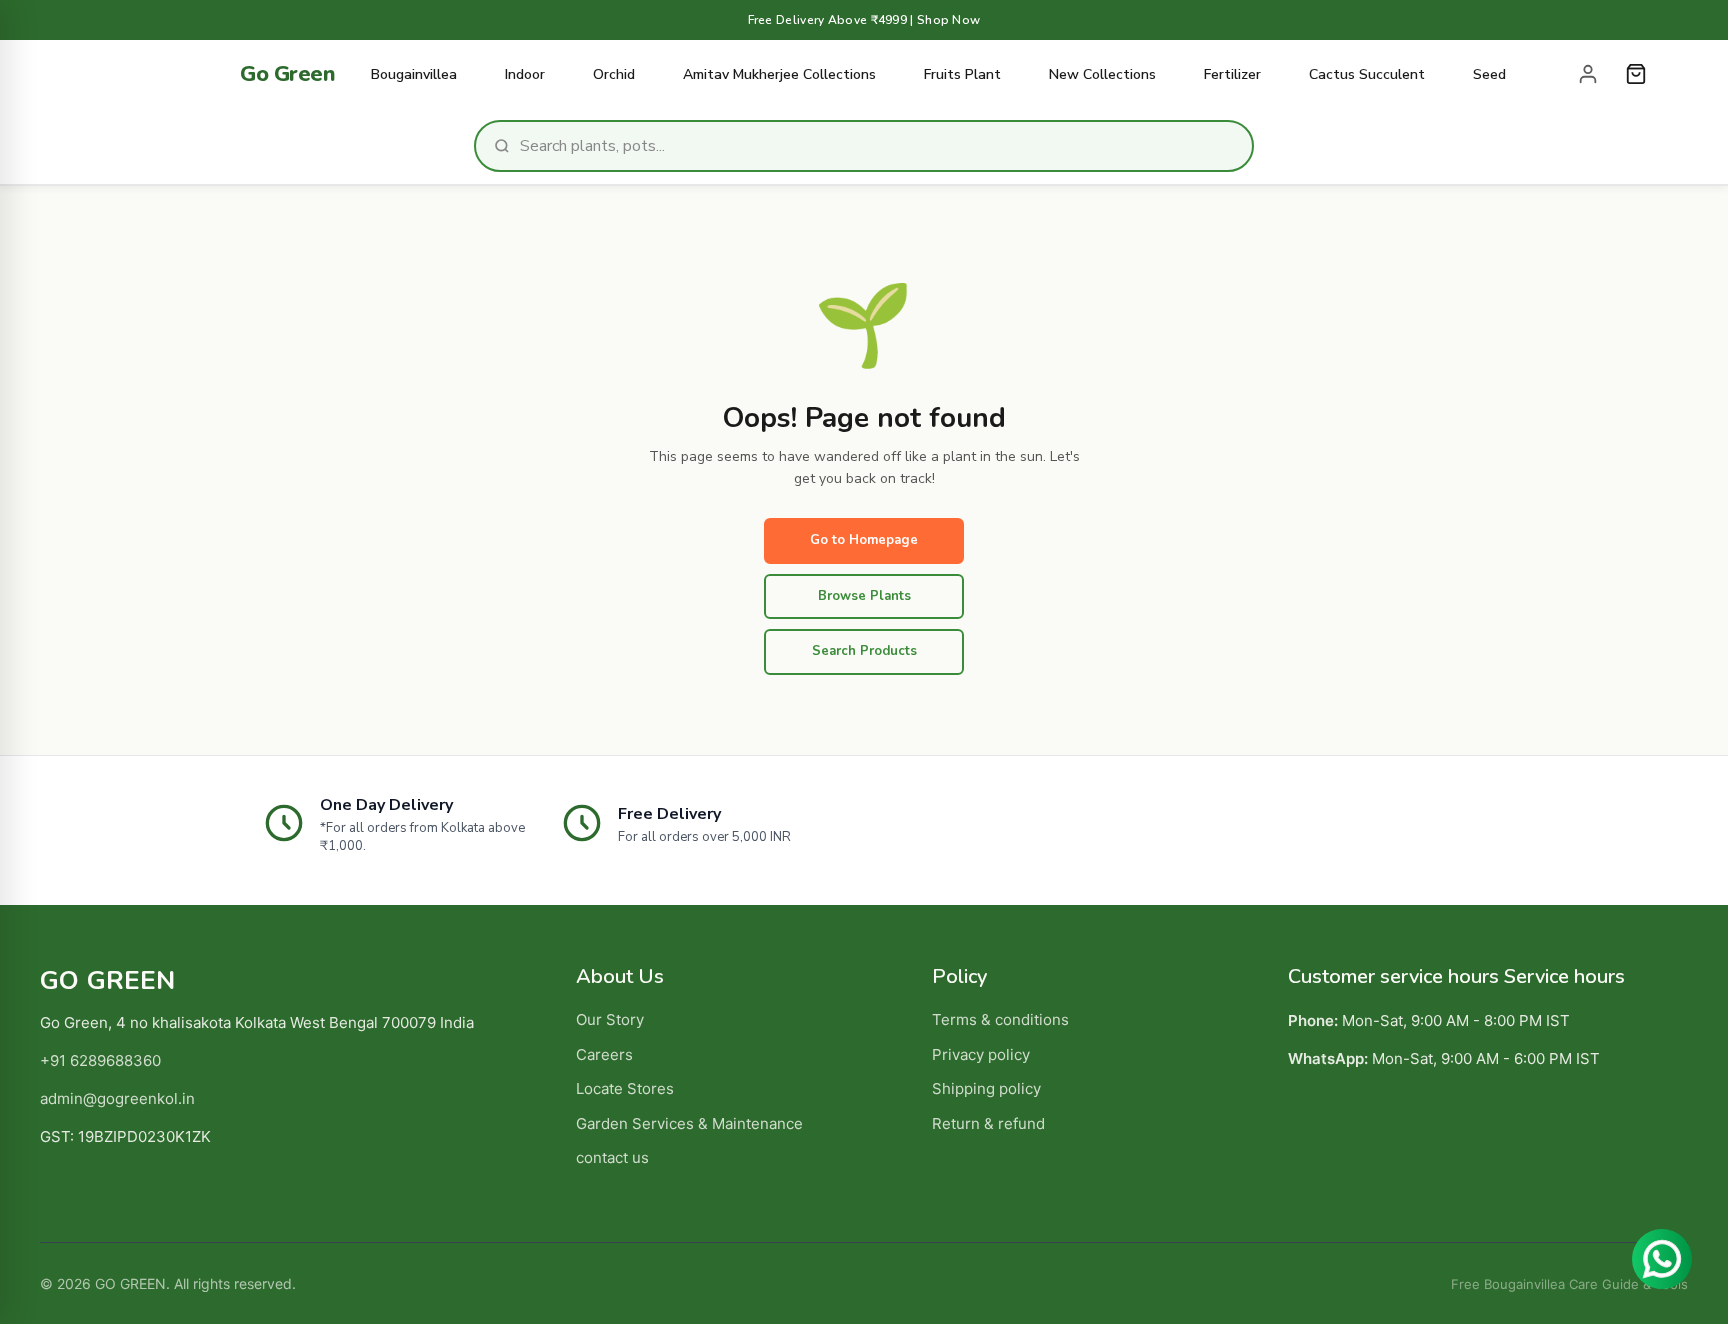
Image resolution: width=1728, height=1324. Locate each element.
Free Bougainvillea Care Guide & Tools (1569, 1284)
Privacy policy (981, 1054)
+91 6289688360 (100, 1060)
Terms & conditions (1000, 1019)
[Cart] (1636, 74)
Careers (604, 1054)
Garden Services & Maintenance (689, 1123)
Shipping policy (986, 1088)
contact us (612, 1157)
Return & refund (988, 1123)
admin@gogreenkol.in (117, 1098)
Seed (1489, 74)
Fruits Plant (962, 74)
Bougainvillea (414, 74)
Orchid (614, 74)
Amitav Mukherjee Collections (779, 74)
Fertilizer (1232, 74)
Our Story (610, 1019)
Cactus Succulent (1367, 74)
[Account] (1588, 74)
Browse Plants (864, 596)
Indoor (525, 74)
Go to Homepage (864, 540)
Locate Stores (625, 1088)
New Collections (1102, 74)
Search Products (864, 651)
